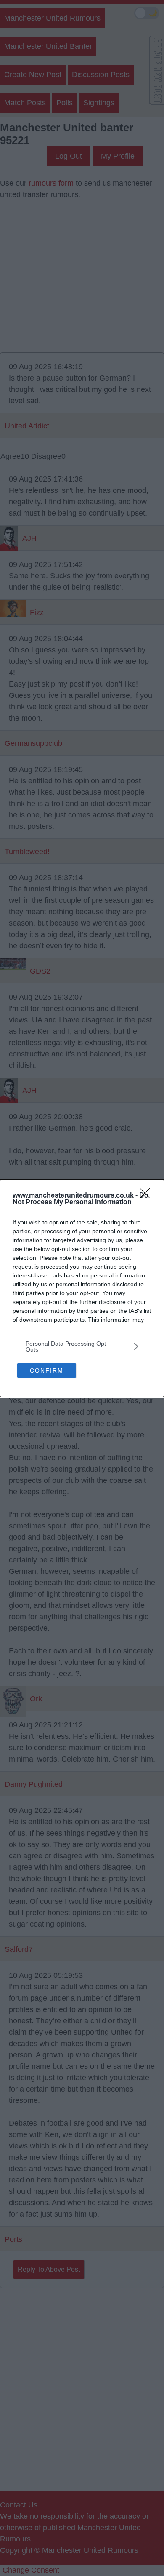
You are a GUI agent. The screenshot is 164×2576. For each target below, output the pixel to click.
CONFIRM (47, 1370)
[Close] (148, 1196)
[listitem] (82, 1347)
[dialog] (82, 1288)
